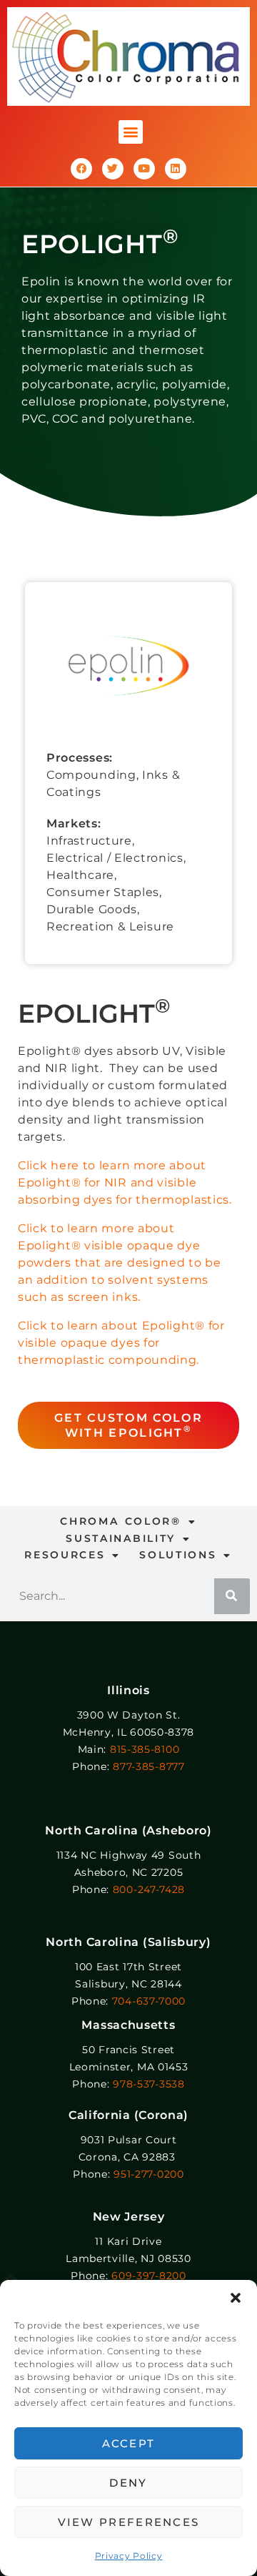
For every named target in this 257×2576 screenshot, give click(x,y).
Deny (128, 2483)
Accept (129, 2443)
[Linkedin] (176, 169)
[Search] (232, 1596)
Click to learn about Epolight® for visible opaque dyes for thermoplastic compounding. (121, 1343)
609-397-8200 (148, 2276)
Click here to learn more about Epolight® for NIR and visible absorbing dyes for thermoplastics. (125, 1183)
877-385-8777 (148, 1766)
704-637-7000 (149, 2001)
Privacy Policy (129, 2556)
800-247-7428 (149, 1889)
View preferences (129, 2522)
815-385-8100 (145, 1749)
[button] (236, 2298)
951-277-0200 (148, 2174)
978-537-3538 (148, 2084)
